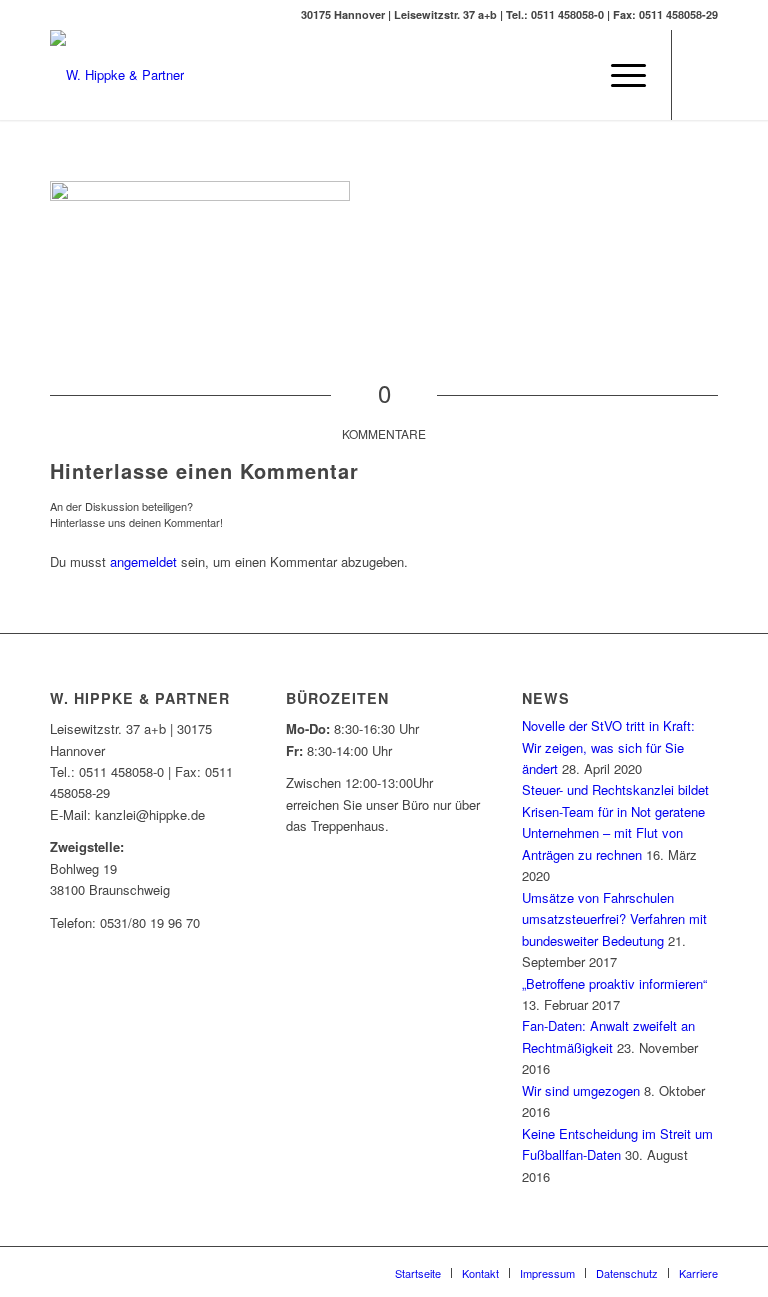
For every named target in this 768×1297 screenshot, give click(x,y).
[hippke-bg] (117, 75)
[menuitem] (571, 75)
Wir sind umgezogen (581, 1090)
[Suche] (571, 75)
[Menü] (618, 75)
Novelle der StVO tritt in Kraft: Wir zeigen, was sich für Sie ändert (608, 747)
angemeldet (143, 561)
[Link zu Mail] (703, 75)
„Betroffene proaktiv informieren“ (614, 983)
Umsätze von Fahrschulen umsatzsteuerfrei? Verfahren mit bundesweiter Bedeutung (614, 919)
